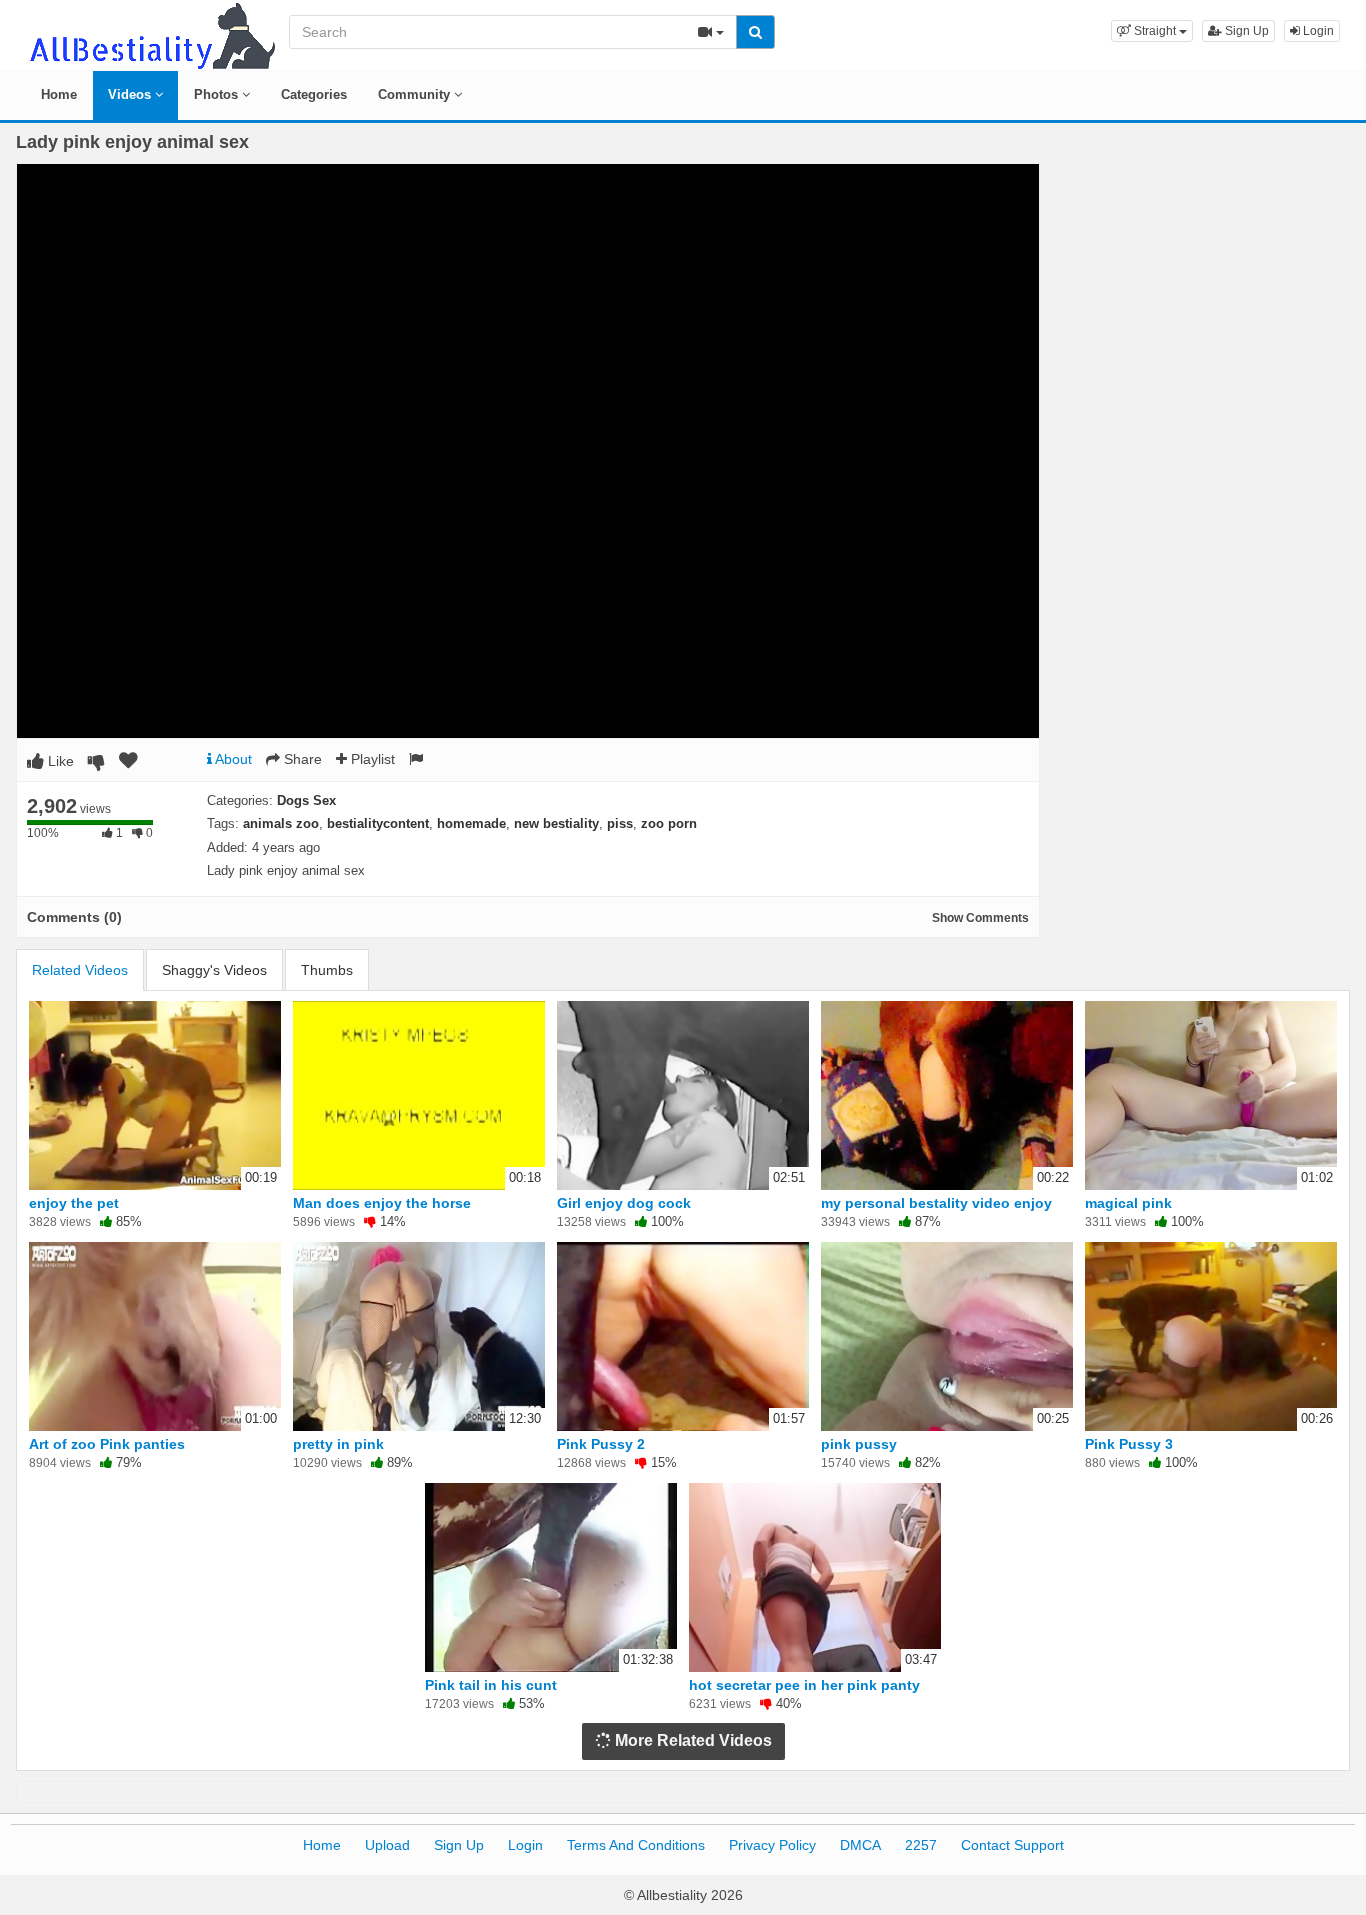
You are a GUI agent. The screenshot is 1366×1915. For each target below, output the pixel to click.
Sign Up (1245, 31)
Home (59, 94)
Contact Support (1012, 1845)
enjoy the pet (74, 1203)
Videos (131, 94)
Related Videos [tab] (80, 970)
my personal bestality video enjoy (936, 1203)
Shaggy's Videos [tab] (214, 970)
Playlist (371, 759)
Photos (218, 94)
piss (620, 823)
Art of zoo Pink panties (107, 1444)
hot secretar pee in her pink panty (804, 1685)
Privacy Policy (772, 1845)
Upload (387, 1845)
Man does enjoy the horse (382, 1203)
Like (59, 761)
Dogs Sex (306, 800)
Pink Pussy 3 (1129, 1444)
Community (416, 94)
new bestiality (556, 823)
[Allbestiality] (151, 34)
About (232, 759)
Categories (314, 94)
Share (301, 759)
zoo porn (669, 823)
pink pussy (859, 1444)
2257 (921, 1845)
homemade (471, 823)
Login (1317, 31)
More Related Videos (691, 1740)
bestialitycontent (378, 823)
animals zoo (281, 823)
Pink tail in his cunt (491, 1685)
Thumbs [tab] (327, 970)
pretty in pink (338, 1444)
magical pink (1128, 1203)
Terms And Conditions (636, 1845)
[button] (1152, 31)
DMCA (860, 1845)
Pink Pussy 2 (601, 1444)
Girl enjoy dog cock (624, 1203)
